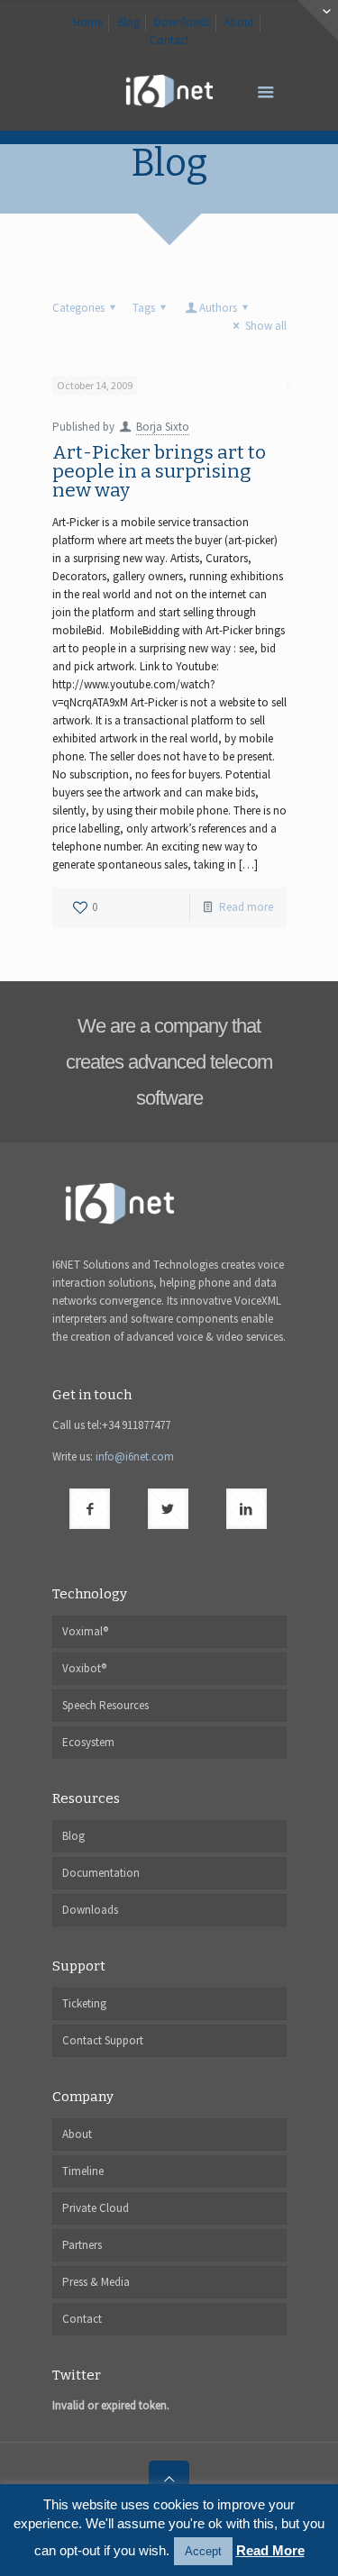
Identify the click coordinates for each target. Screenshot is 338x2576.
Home (88, 22)
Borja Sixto (163, 427)
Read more (246, 907)
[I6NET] (169, 90)
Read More (270, 2550)
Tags (144, 308)
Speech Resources (105, 1705)
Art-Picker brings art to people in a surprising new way (159, 471)
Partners (82, 2245)
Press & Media (96, 2282)
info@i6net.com (135, 1456)
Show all (265, 326)
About (239, 22)
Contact (169, 40)
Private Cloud (96, 2208)
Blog (128, 22)
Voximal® (85, 1631)
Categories (78, 308)
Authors (218, 308)
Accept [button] (203, 2551)
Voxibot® (84, 1668)
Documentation (101, 1873)
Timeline (83, 2171)
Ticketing (84, 2003)
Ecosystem (88, 1742)
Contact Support (103, 2040)
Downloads (182, 22)
